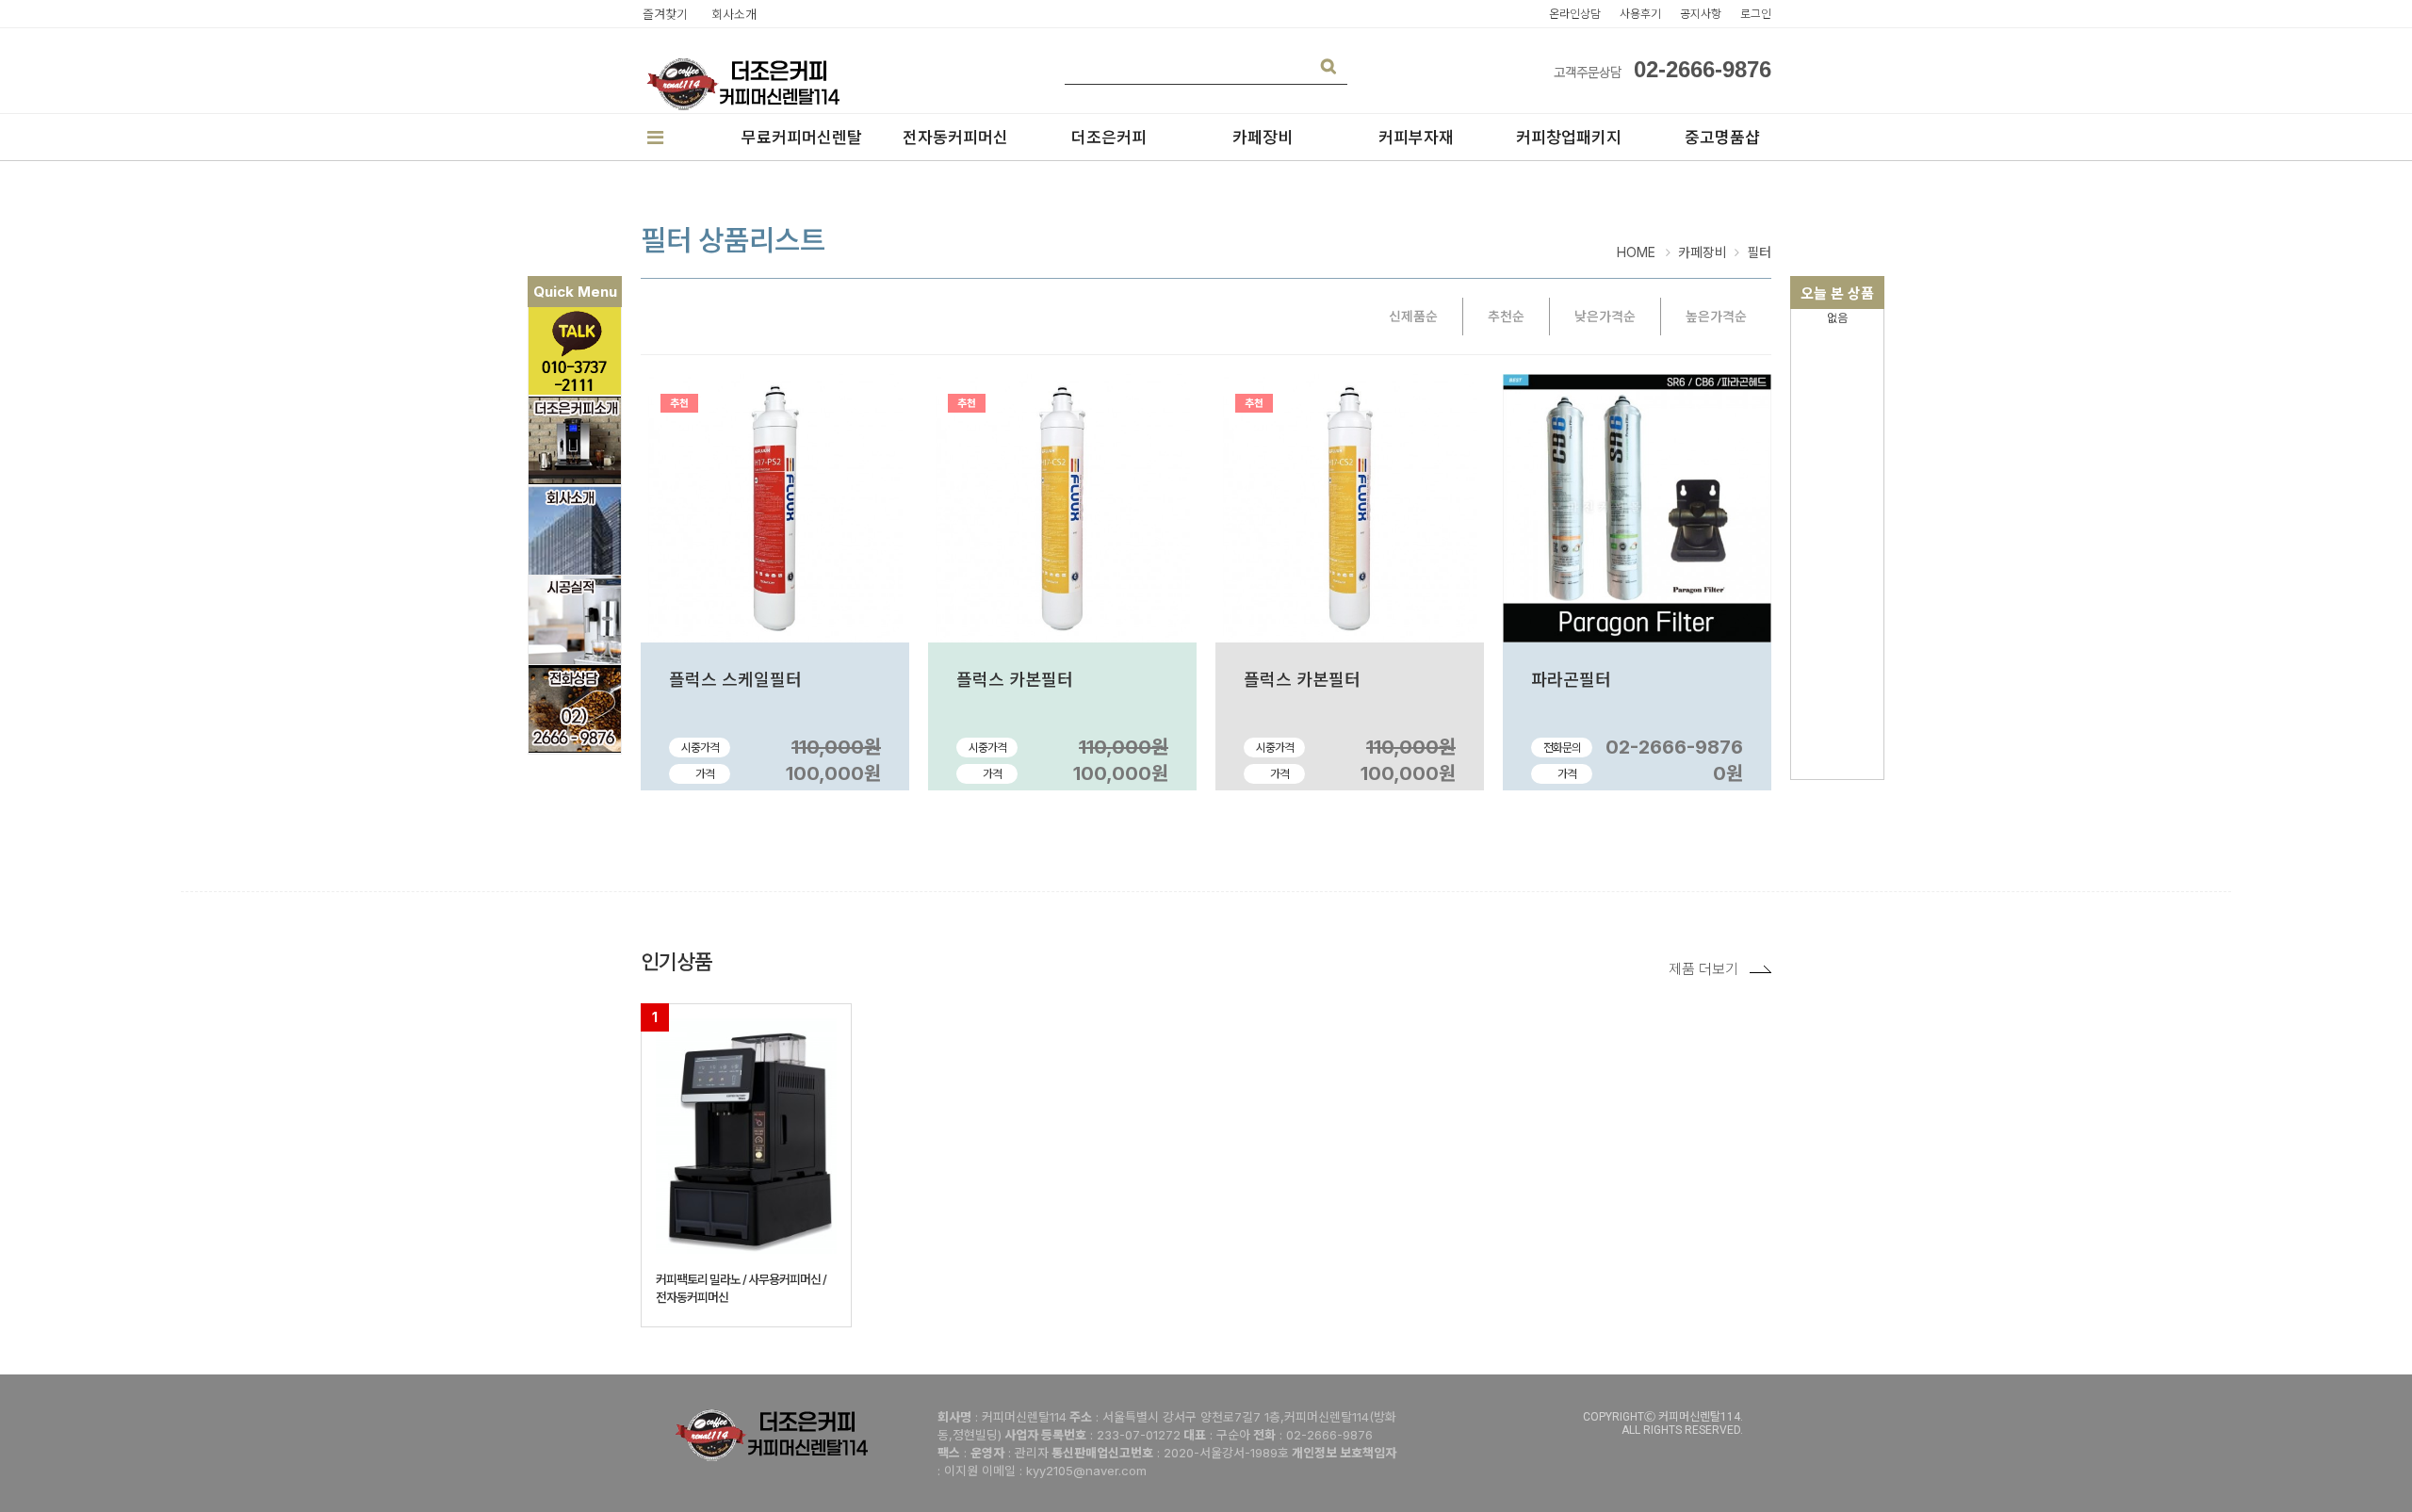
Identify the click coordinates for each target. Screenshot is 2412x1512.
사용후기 (1640, 14)
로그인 (1756, 14)
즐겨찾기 (665, 14)
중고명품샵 (1722, 138)
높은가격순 (1716, 316)
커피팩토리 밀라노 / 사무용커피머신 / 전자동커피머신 (741, 1288)
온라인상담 (1575, 14)
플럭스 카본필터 (1015, 680)
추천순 (1506, 316)
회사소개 (734, 14)
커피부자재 (1416, 138)
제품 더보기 (1703, 969)
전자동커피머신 (955, 138)
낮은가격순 (1605, 316)
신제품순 (1413, 316)
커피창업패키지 (1569, 138)
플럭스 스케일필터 (735, 680)
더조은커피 (1109, 138)
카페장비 (1263, 138)
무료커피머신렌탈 (802, 138)
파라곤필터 (1571, 680)
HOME (1636, 252)
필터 (1759, 252)
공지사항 (1701, 14)
